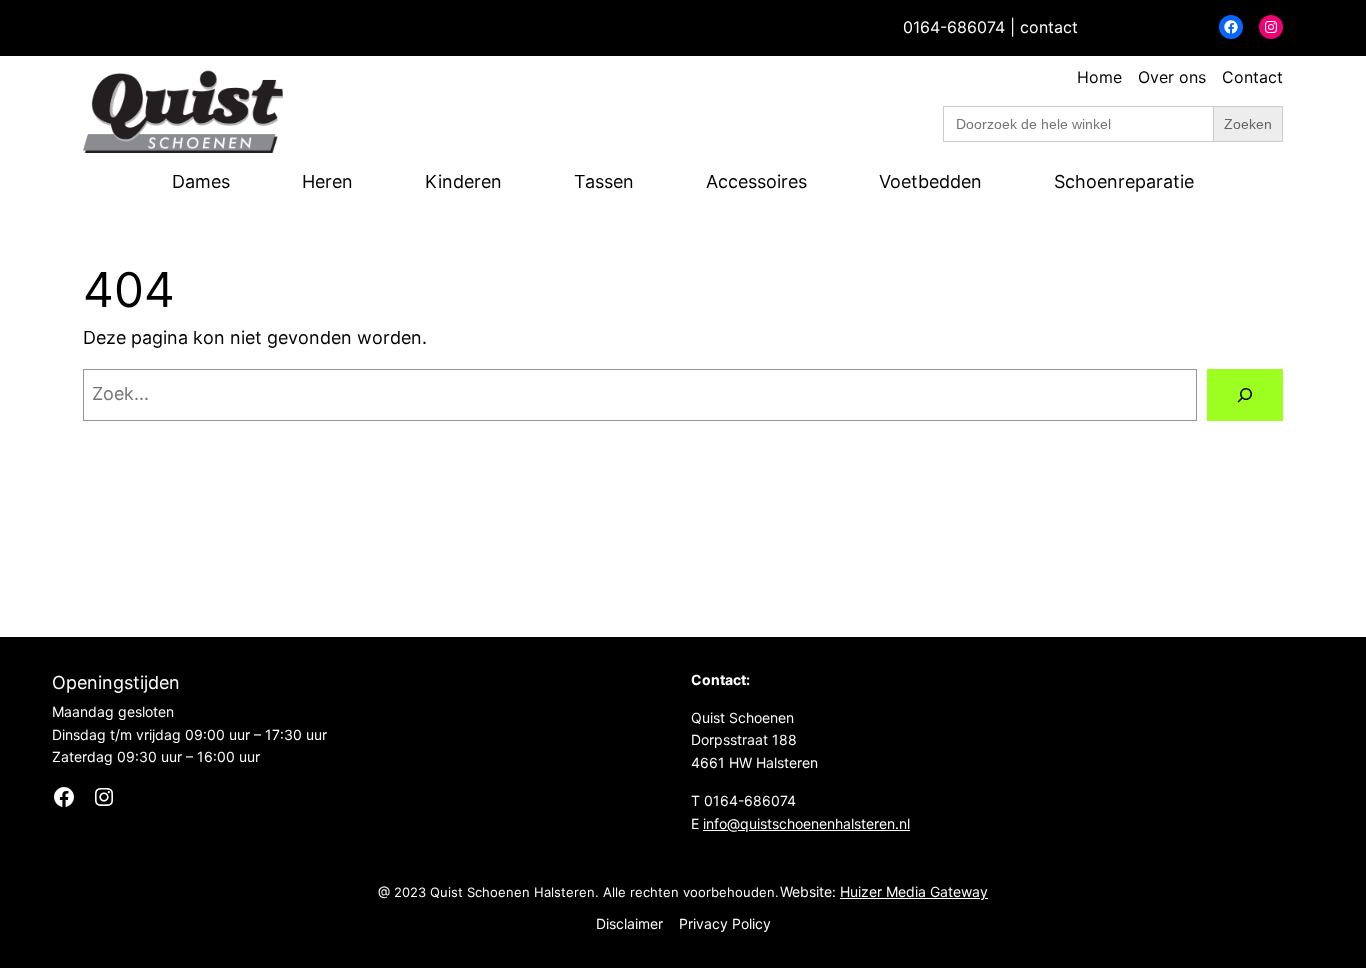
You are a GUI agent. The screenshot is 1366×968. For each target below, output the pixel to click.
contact (1049, 27)
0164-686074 (954, 27)
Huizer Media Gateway (914, 891)
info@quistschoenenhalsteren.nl (806, 823)
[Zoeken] (1245, 395)
